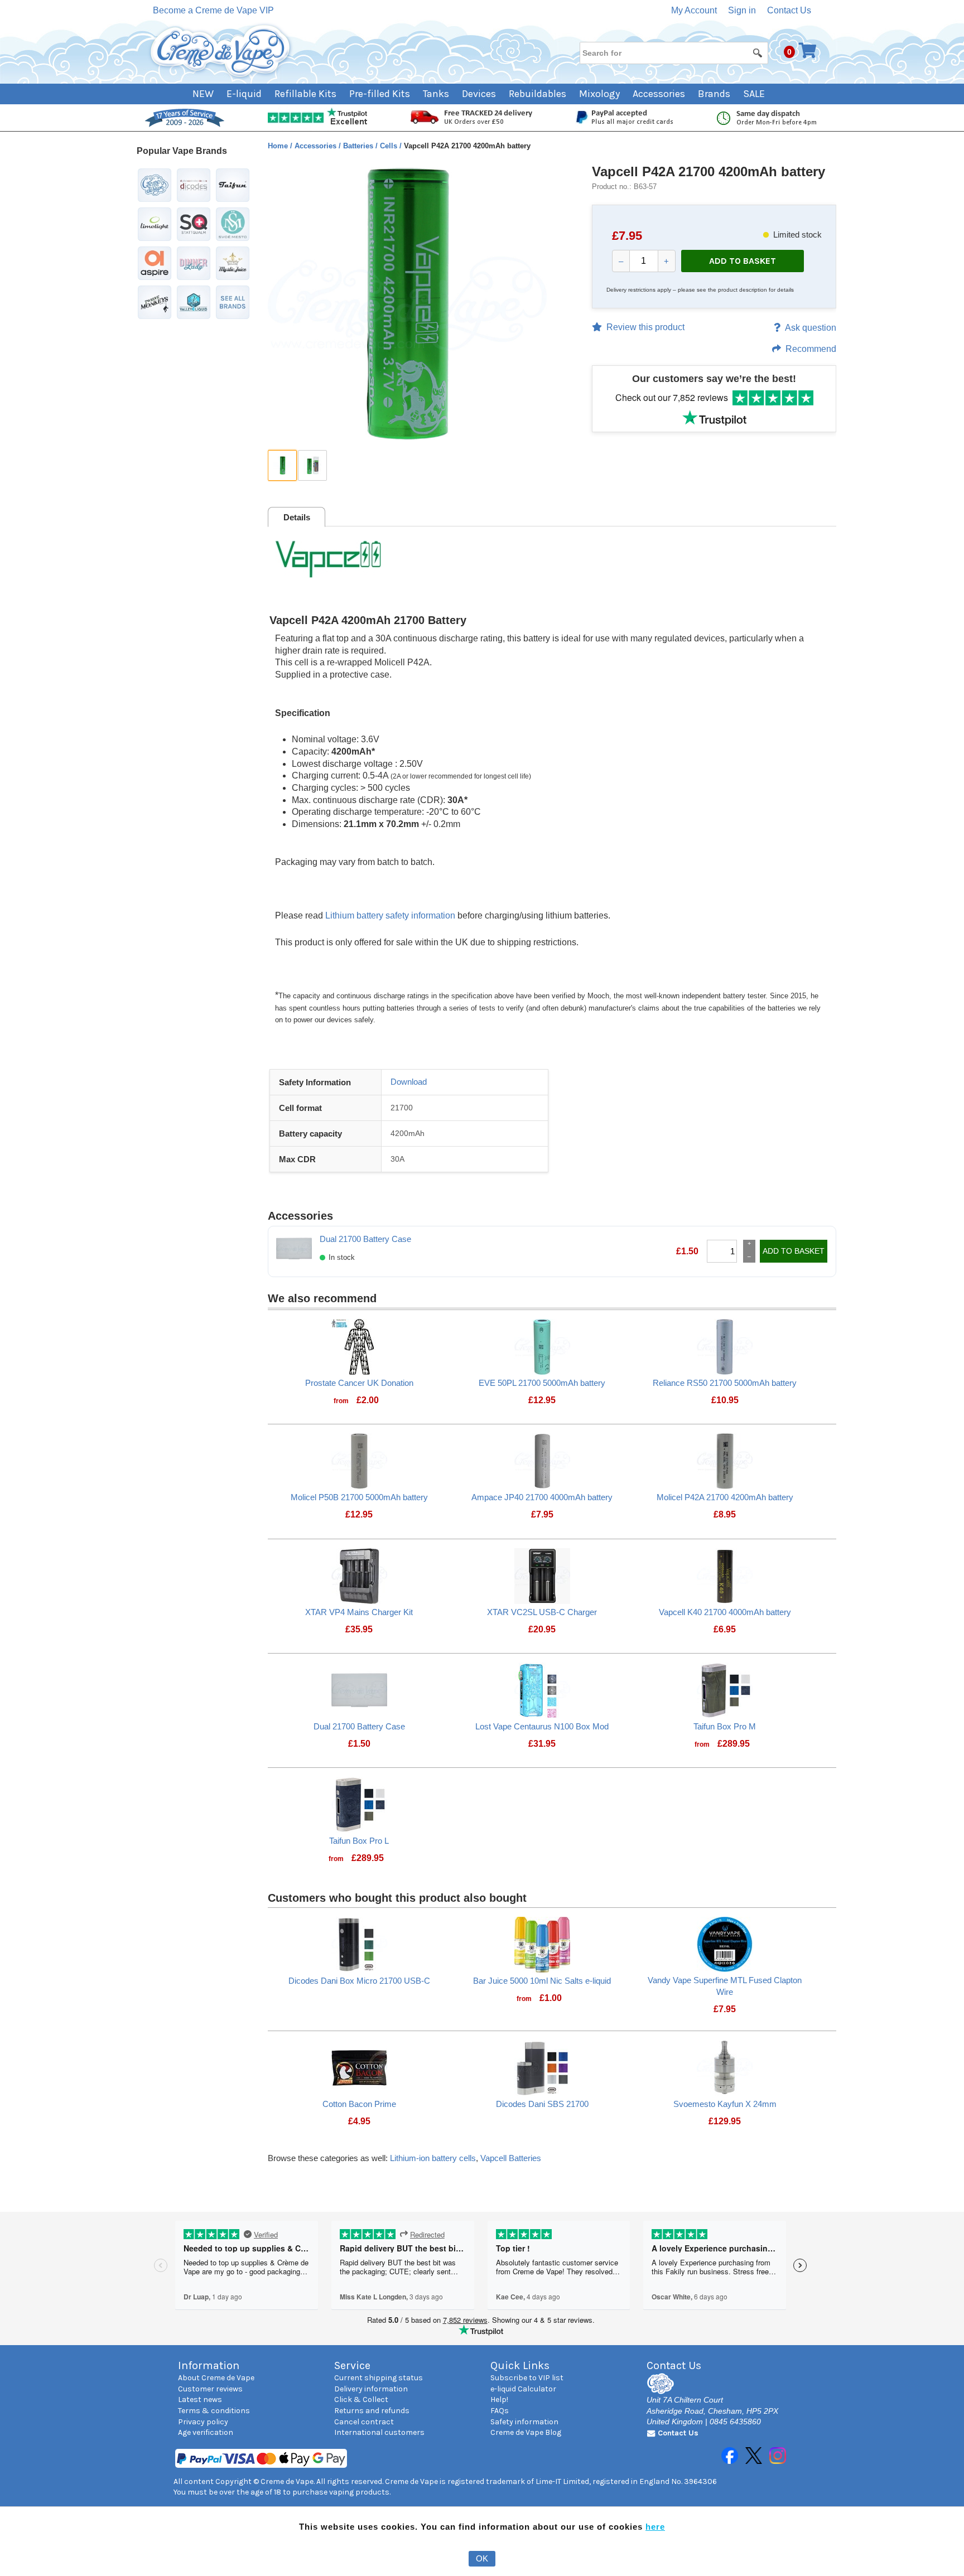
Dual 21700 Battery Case (365, 1239)
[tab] (297, 517)
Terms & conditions (214, 2411)
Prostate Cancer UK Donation (359, 1383)
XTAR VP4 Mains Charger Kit (359, 1612)
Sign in (742, 10)
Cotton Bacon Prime (359, 2104)
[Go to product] (359, 1346)
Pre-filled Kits (380, 94)
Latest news (200, 2399)
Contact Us (789, 10)
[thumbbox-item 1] (282, 465)
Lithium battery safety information (390, 915)
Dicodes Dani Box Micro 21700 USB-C (359, 1981)
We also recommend (322, 1298)
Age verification (206, 2432)
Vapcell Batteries (511, 2158)
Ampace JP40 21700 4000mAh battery (542, 1497)
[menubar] (482, 94)
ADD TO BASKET (743, 261)
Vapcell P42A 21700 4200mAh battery (708, 171)
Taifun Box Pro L (359, 1841)
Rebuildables (538, 94)
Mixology (599, 94)
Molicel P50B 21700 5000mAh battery (359, 1497)
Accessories (659, 94)
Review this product (645, 327)
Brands (714, 94)
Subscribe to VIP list (527, 2378)
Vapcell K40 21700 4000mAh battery (725, 1612)
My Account (694, 10)
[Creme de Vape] (221, 52)
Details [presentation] (297, 517)
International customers (379, 2432)
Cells (390, 146)
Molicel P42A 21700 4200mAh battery (725, 1497)
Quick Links (520, 2365)
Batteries (359, 146)
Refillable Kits (305, 94)
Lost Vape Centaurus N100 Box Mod (542, 1726)
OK (482, 2558)
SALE (754, 94)
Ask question (811, 328)
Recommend (811, 349)
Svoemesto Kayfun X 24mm (725, 2104)
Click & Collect (361, 2399)
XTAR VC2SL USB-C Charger (542, 1612)
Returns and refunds (372, 2411)
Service (352, 2365)
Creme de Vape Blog (526, 2432)
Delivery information (371, 2389)
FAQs (500, 2411)
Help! (499, 2399)
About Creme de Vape (216, 2378)
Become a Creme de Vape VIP (213, 10)
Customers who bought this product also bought (397, 1898)
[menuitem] (209, 94)
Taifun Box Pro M (725, 1726)
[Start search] (758, 52)
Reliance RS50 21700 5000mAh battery (725, 1383)
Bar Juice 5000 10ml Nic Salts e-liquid (542, 1981)
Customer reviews (210, 2389)
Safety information (524, 2422)
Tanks (436, 94)
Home (279, 146)
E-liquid (244, 94)
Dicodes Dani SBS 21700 (542, 2104)
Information (209, 2365)
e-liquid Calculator (523, 2389)
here (655, 2527)
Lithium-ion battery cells (433, 2158)
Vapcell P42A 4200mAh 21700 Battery (368, 620)
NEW (203, 94)
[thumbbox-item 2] (312, 465)
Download (409, 1082)
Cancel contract (364, 2422)
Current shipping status (379, 2378)
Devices (479, 94)
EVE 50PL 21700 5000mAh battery (542, 1383)
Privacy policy (203, 2422)
